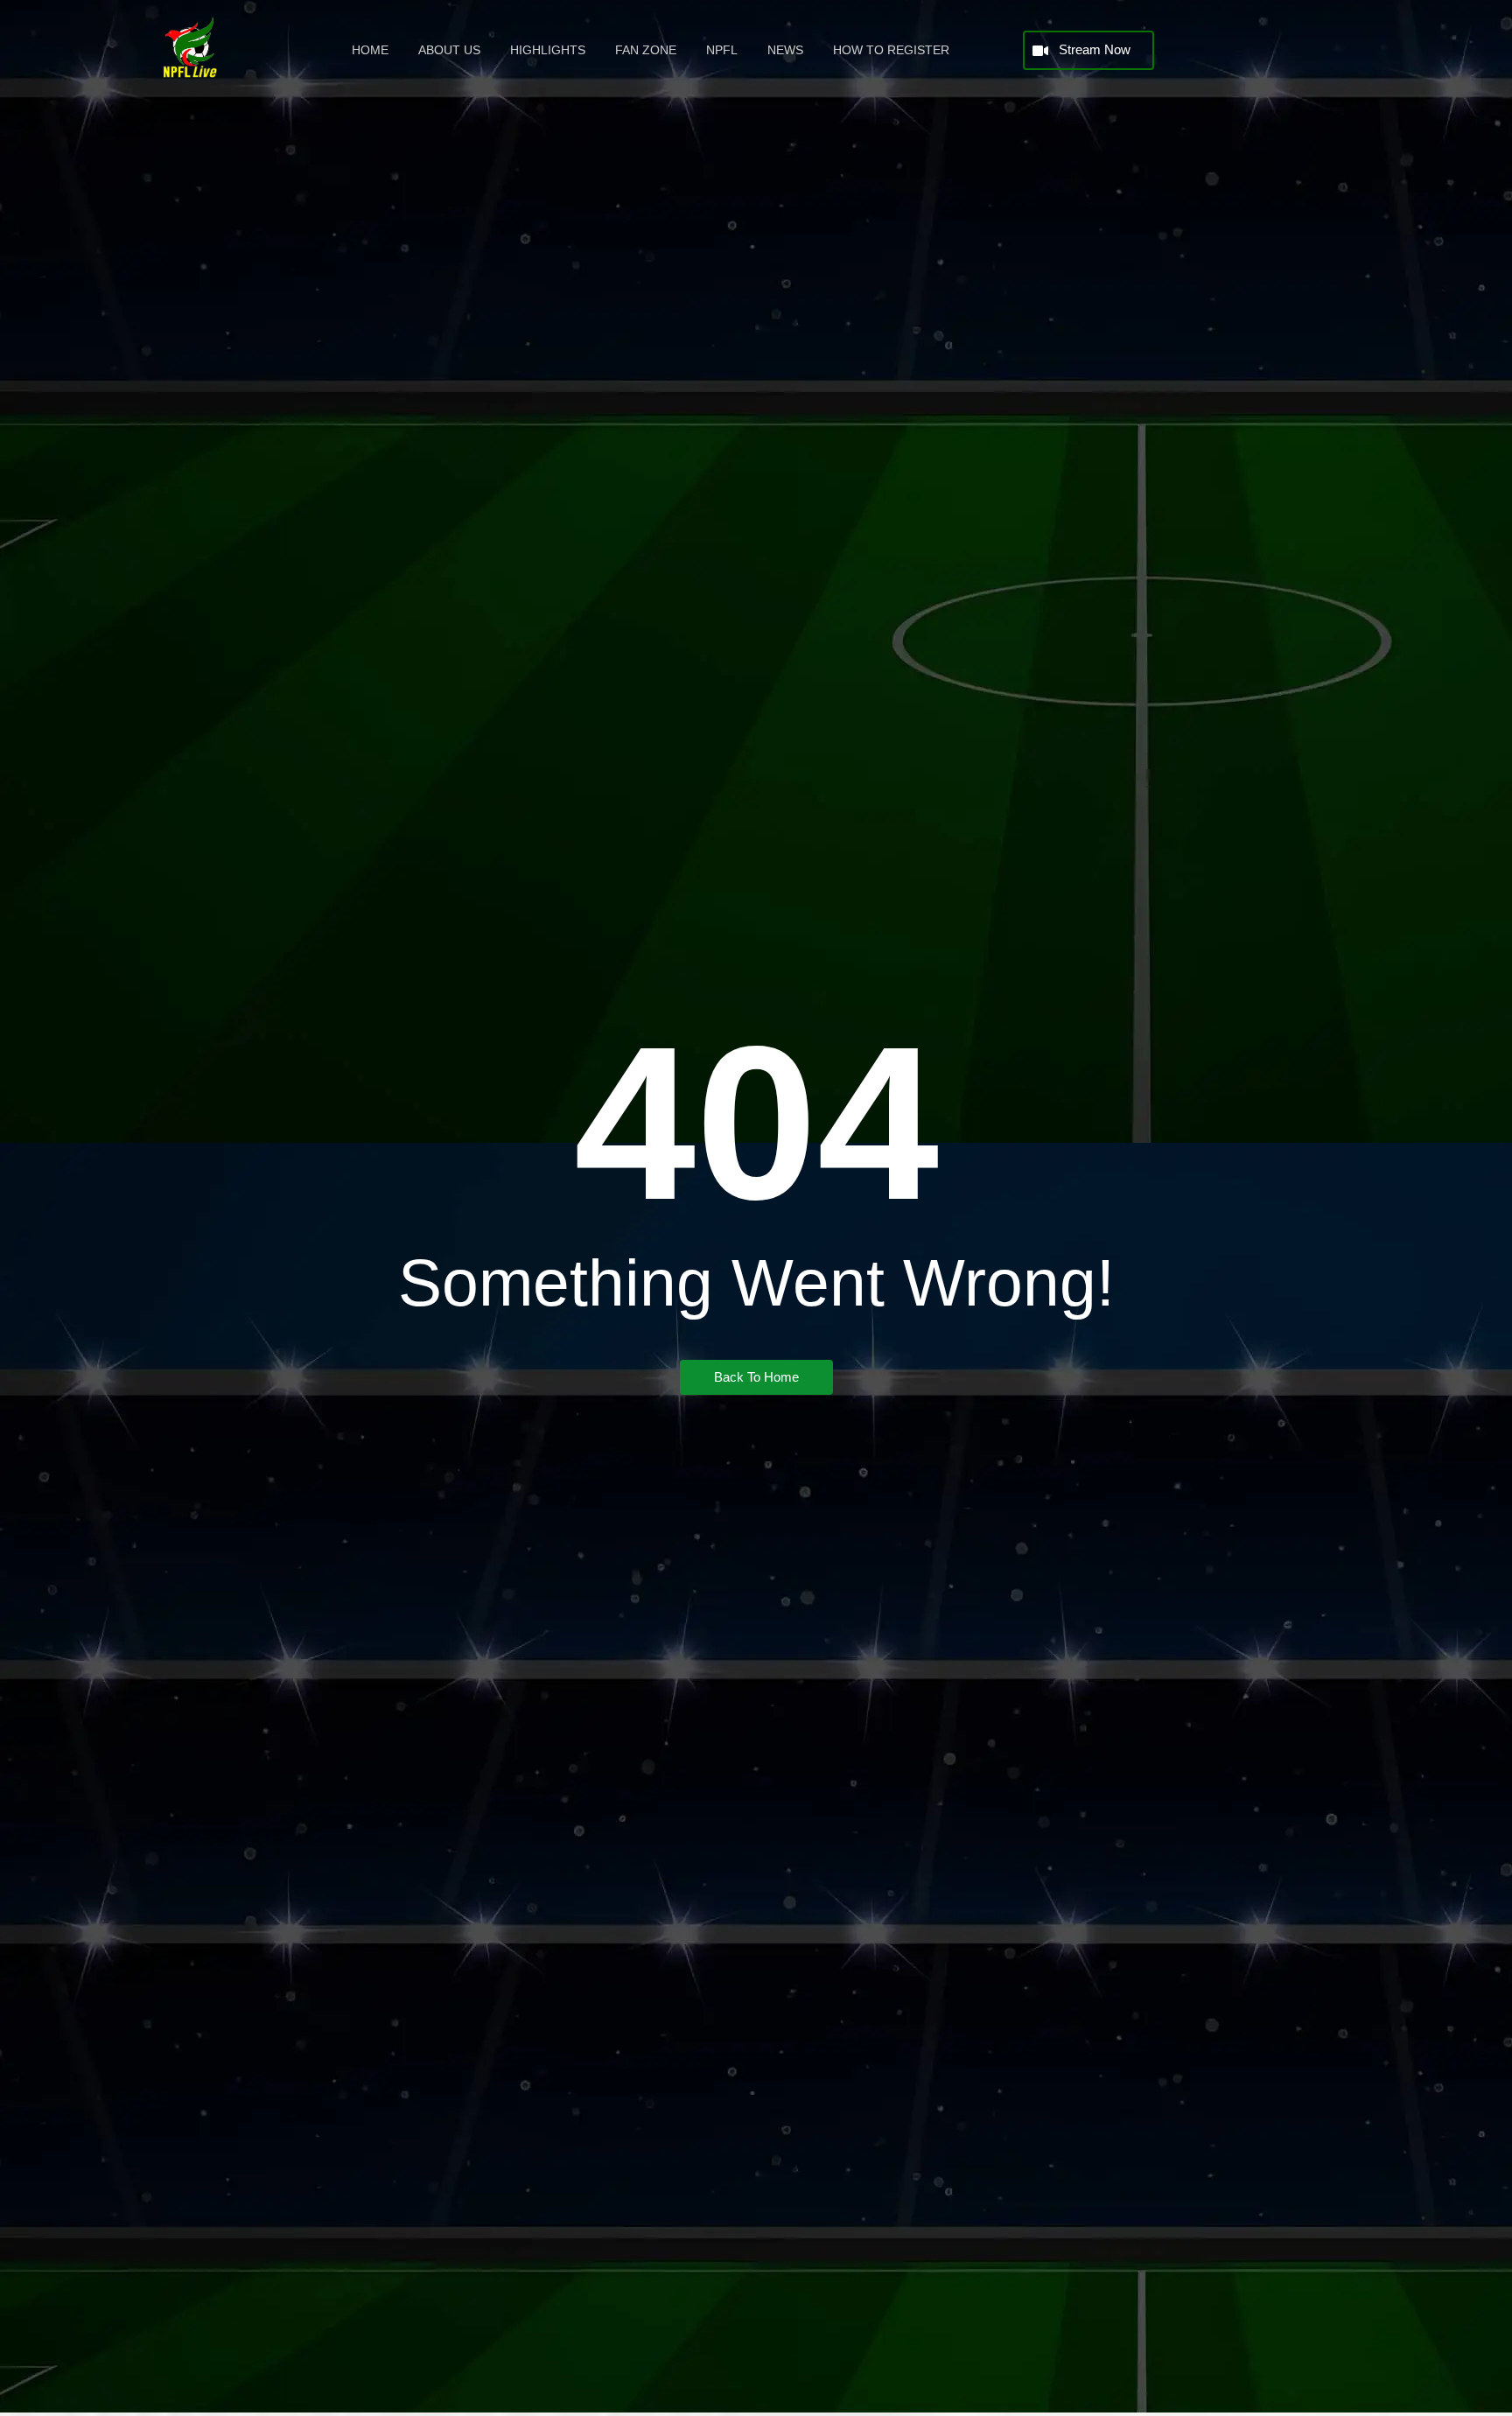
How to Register (891, 50)
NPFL (722, 50)
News (785, 50)
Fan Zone (646, 50)
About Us (449, 50)
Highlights (548, 50)
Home (370, 50)
